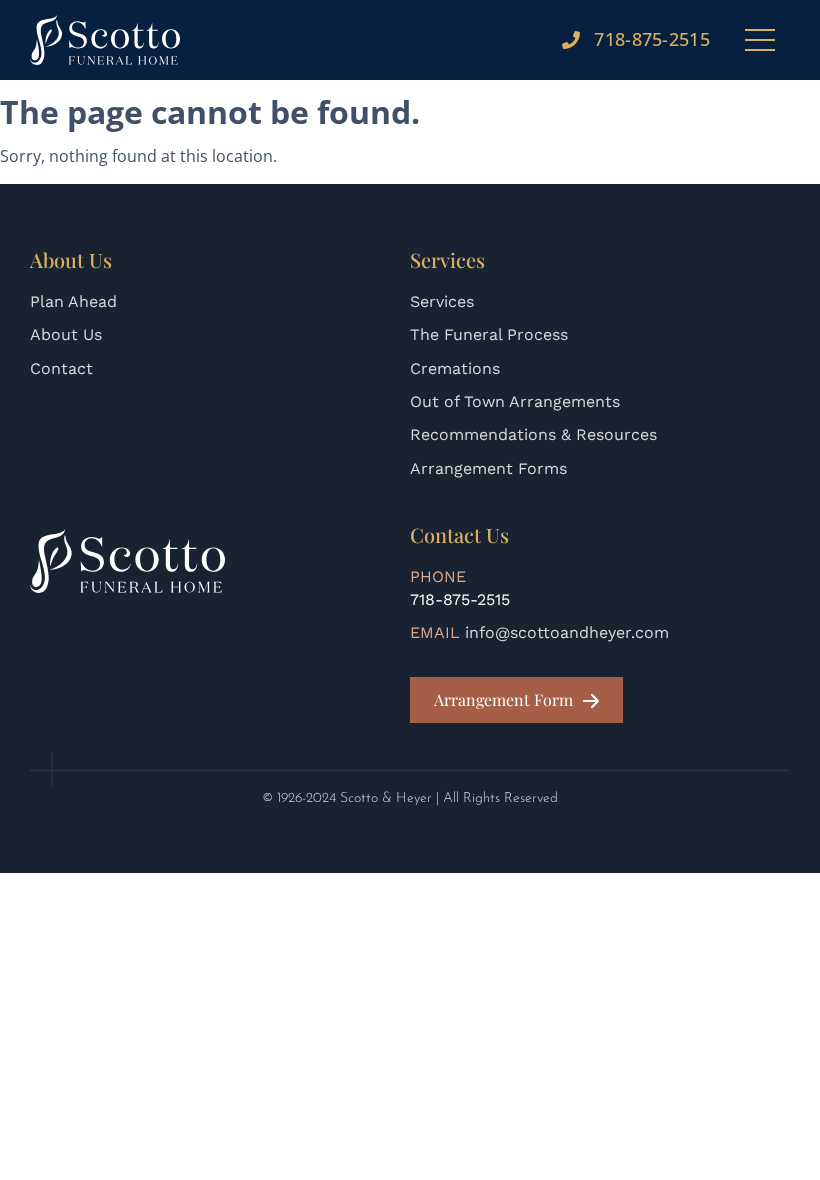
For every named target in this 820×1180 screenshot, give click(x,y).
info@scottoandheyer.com (567, 632)
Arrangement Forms (488, 468)
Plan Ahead (73, 301)
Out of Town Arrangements (515, 401)
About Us (66, 334)
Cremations (455, 368)
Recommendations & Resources (533, 434)
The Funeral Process (489, 334)
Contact (61, 368)
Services (442, 301)
